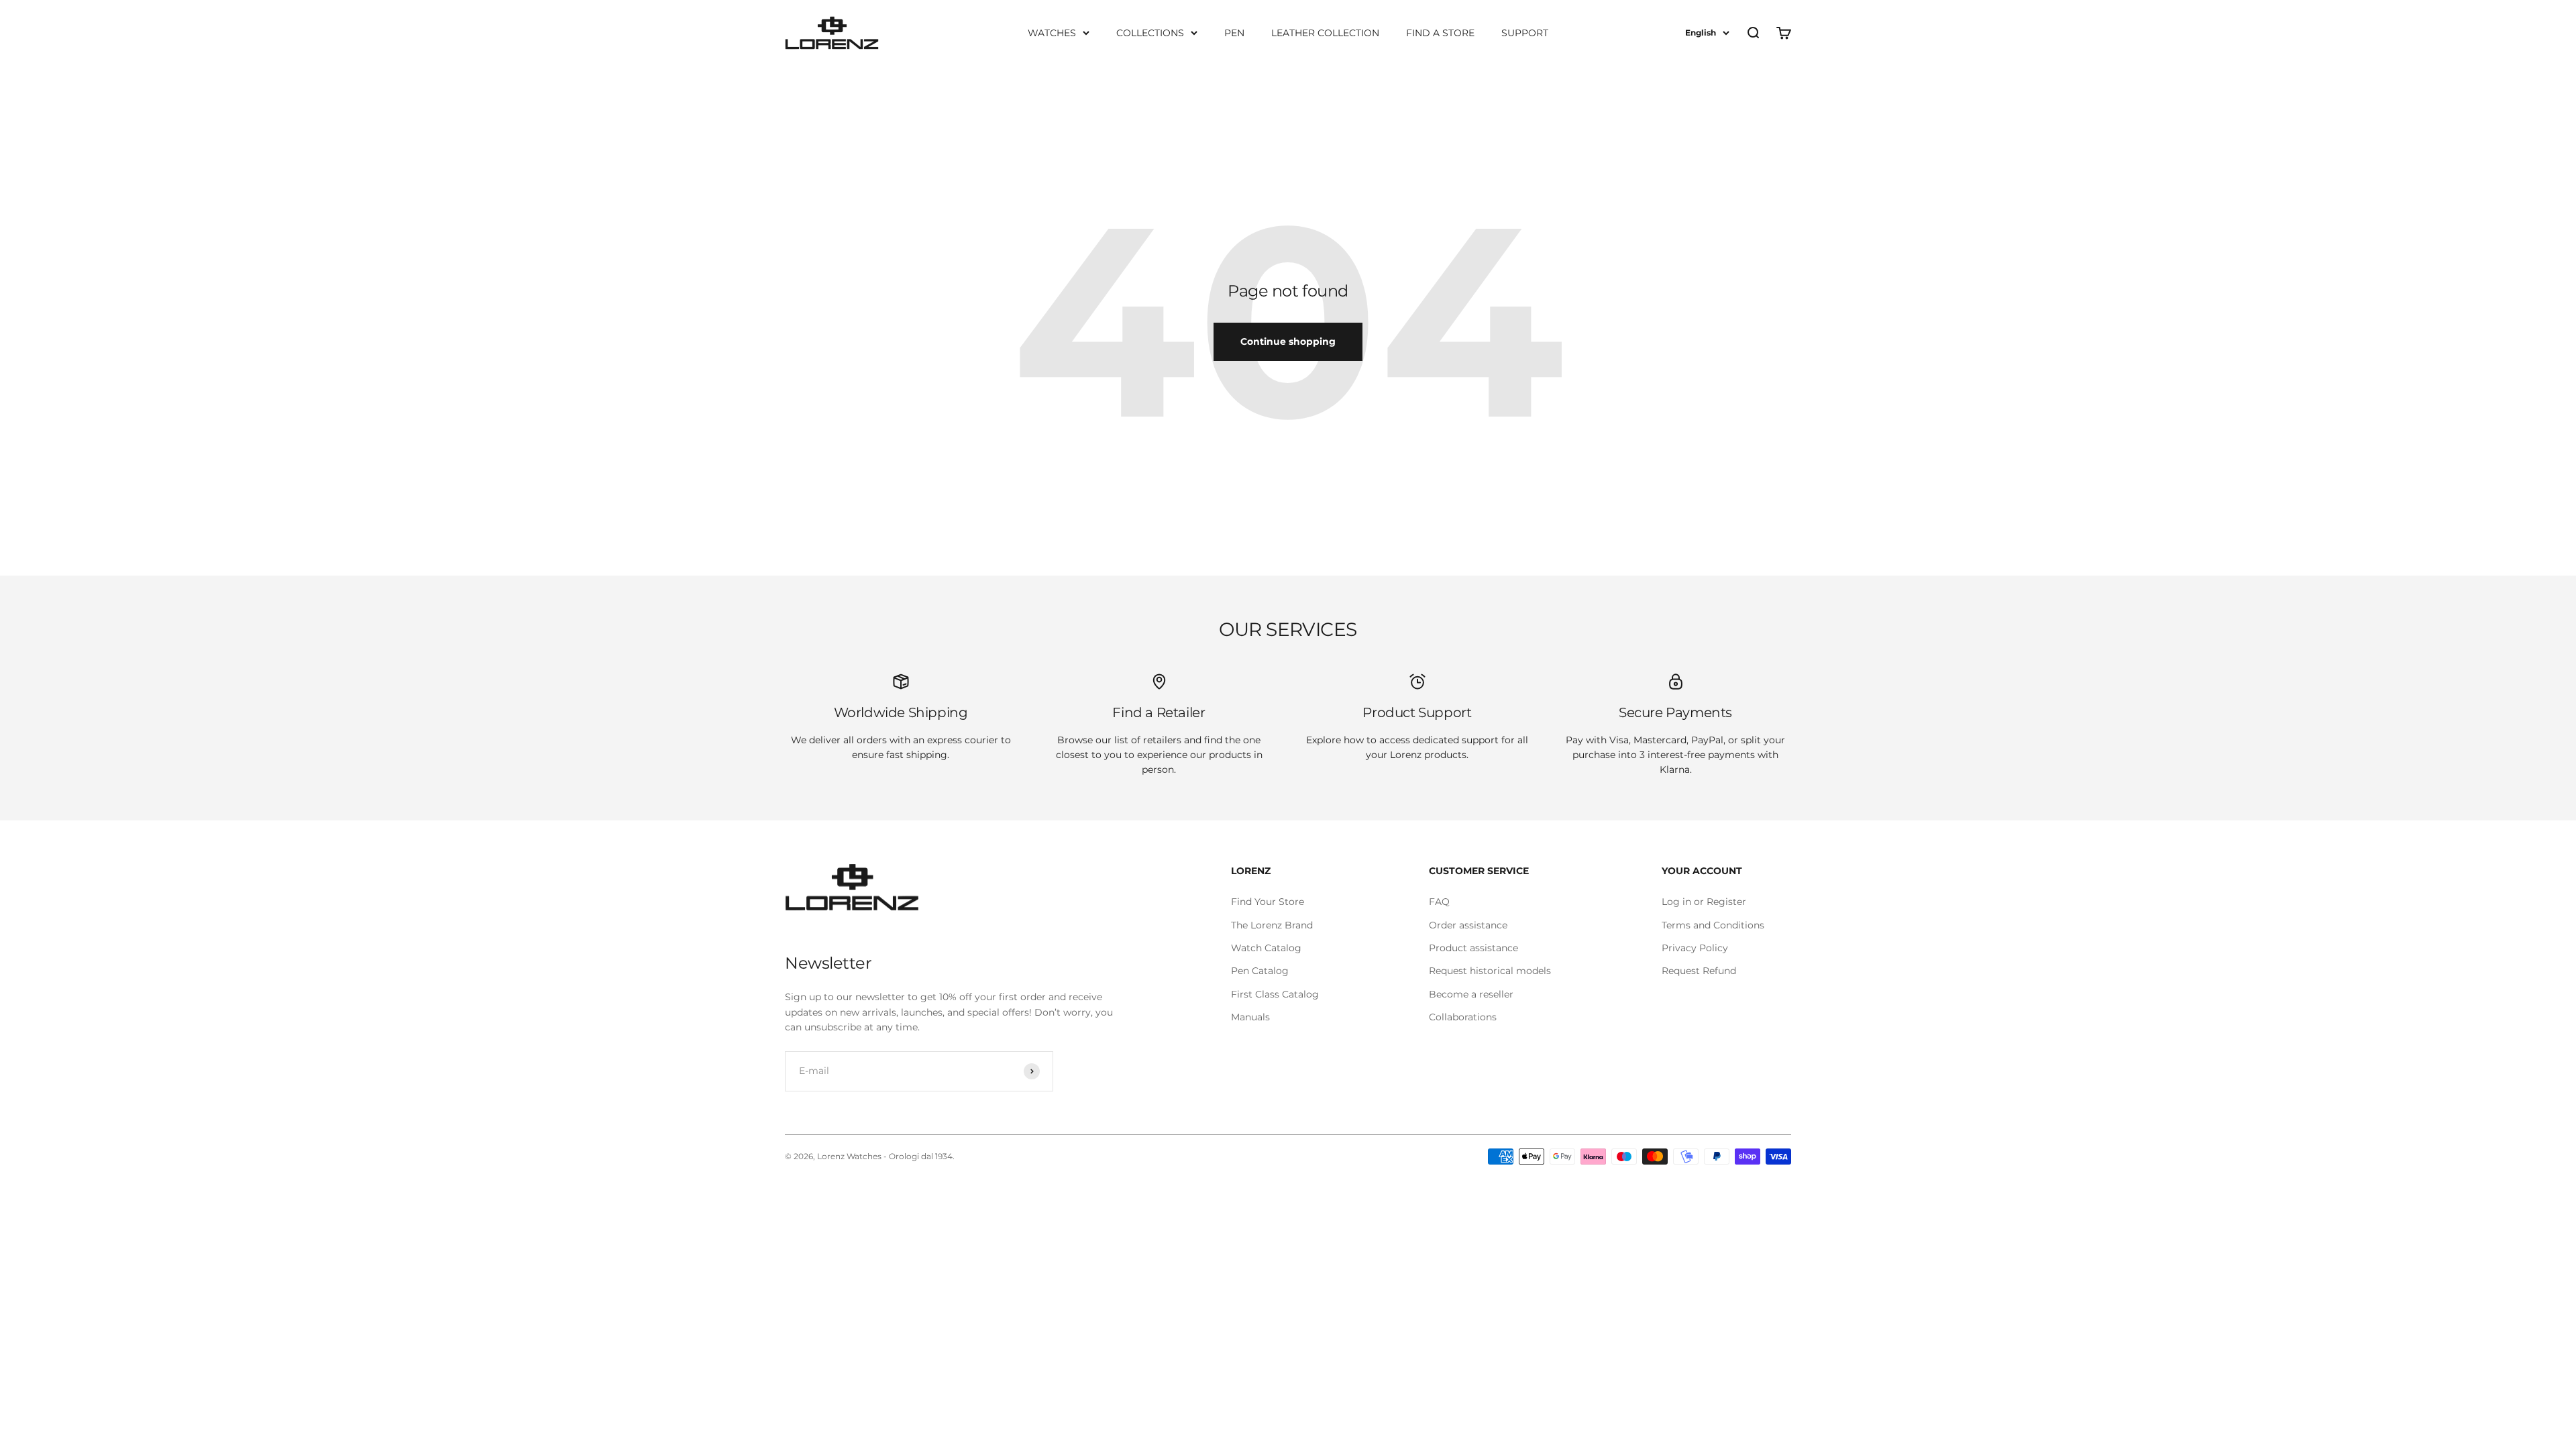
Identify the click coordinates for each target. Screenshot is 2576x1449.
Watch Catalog (1266, 948)
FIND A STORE (1440, 33)
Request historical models (1490, 971)
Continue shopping (1288, 341)
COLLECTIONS (1150, 33)
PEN (1234, 33)
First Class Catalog (1275, 994)
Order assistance (1468, 925)
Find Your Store (1268, 902)
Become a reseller (1471, 994)
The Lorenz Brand (1272, 925)
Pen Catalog (1260, 971)
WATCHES (1052, 33)
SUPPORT (1525, 33)
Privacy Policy (1695, 948)
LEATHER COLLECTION (1325, 33)
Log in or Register (1704, 902)
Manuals (1250, 1017)
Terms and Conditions (1713, 925)
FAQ (1439, 902)
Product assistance (1473, 948)
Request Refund (1699, 971)
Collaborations (1463, 1017)
